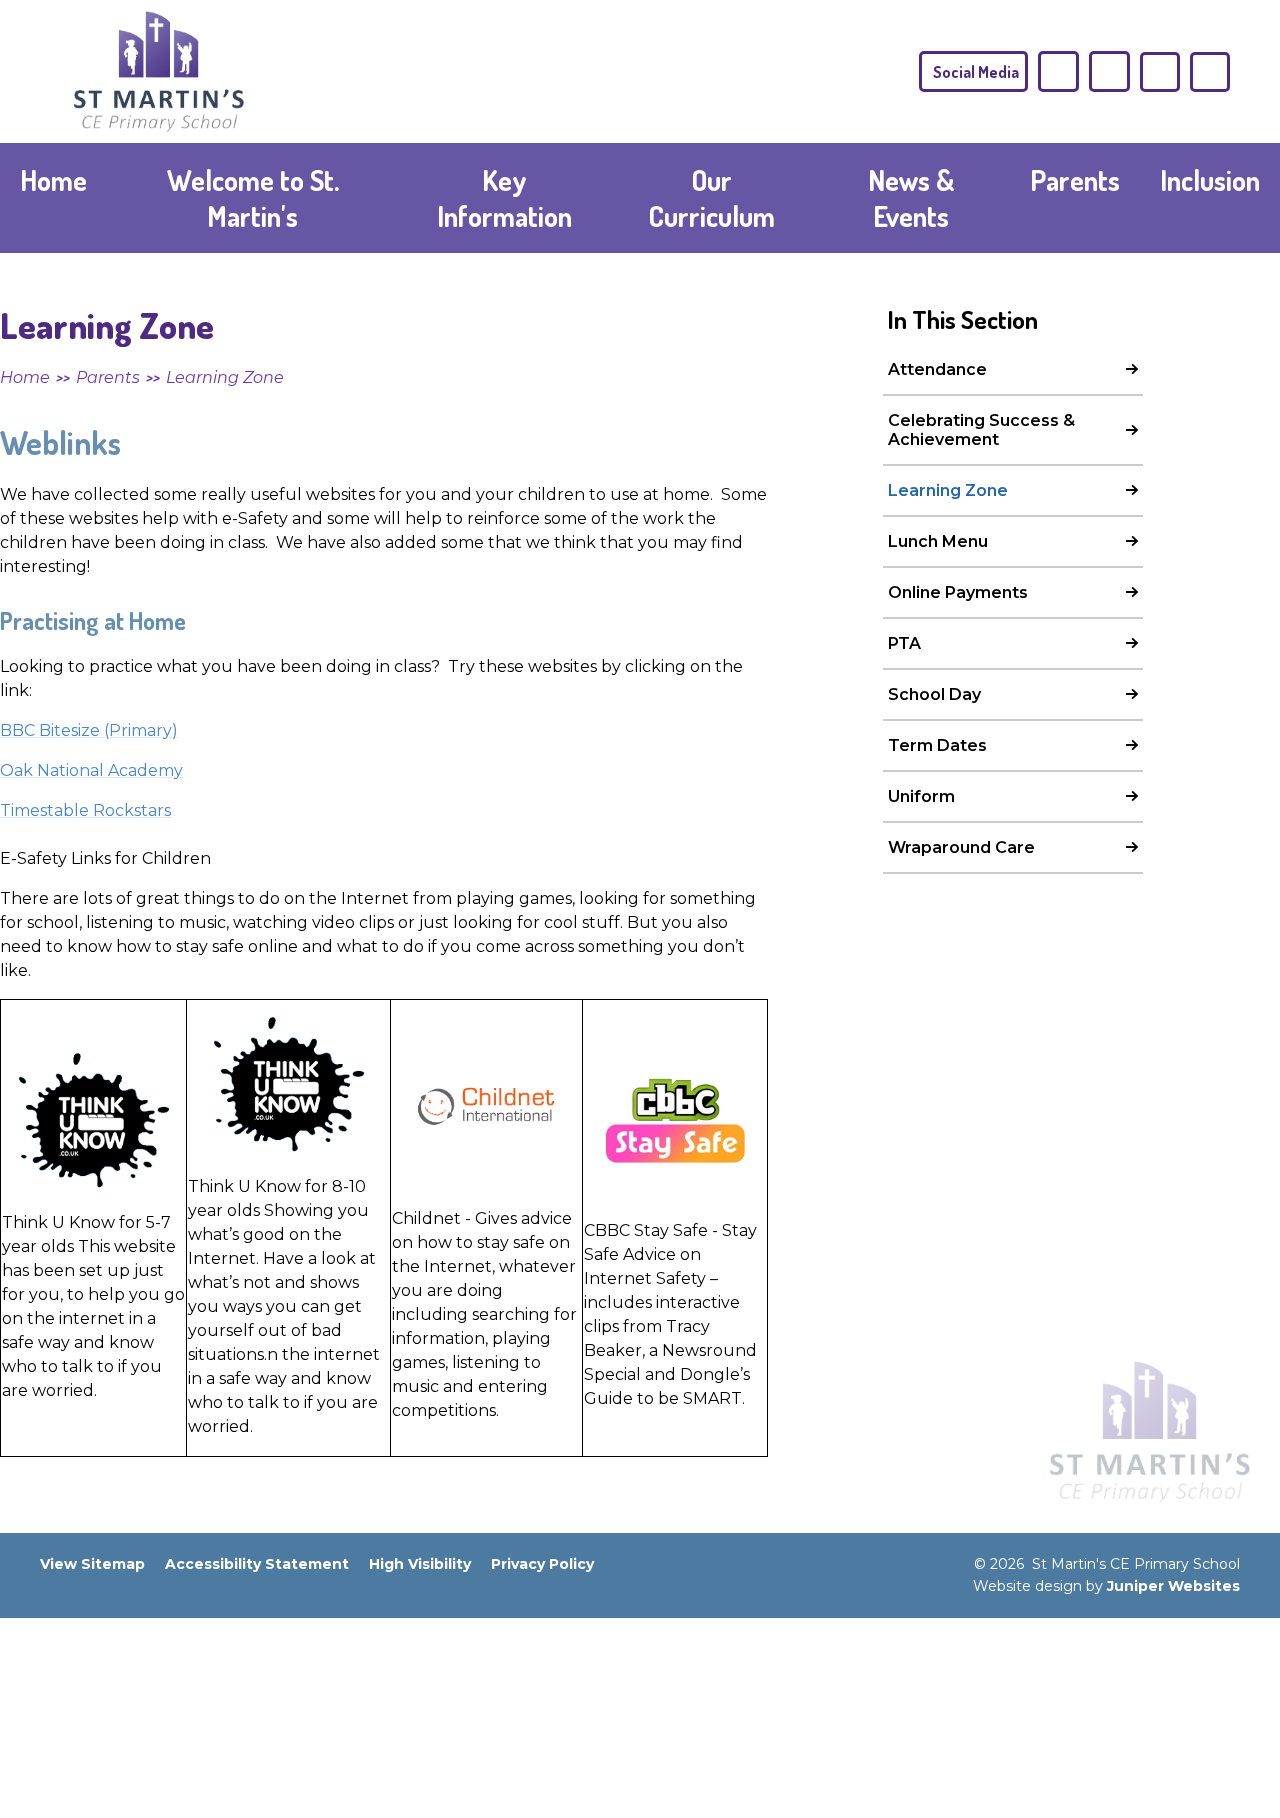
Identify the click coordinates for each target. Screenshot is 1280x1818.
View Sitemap (92, 1564)
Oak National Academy (91, 770)
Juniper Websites (1173, 1586)
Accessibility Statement (257, 1564)
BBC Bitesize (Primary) (89, 730)
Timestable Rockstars (85, 810)
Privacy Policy (542, 1564)
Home (25, 377)
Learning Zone (225, 377)
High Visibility (420, 1564)
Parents (108, 377)
